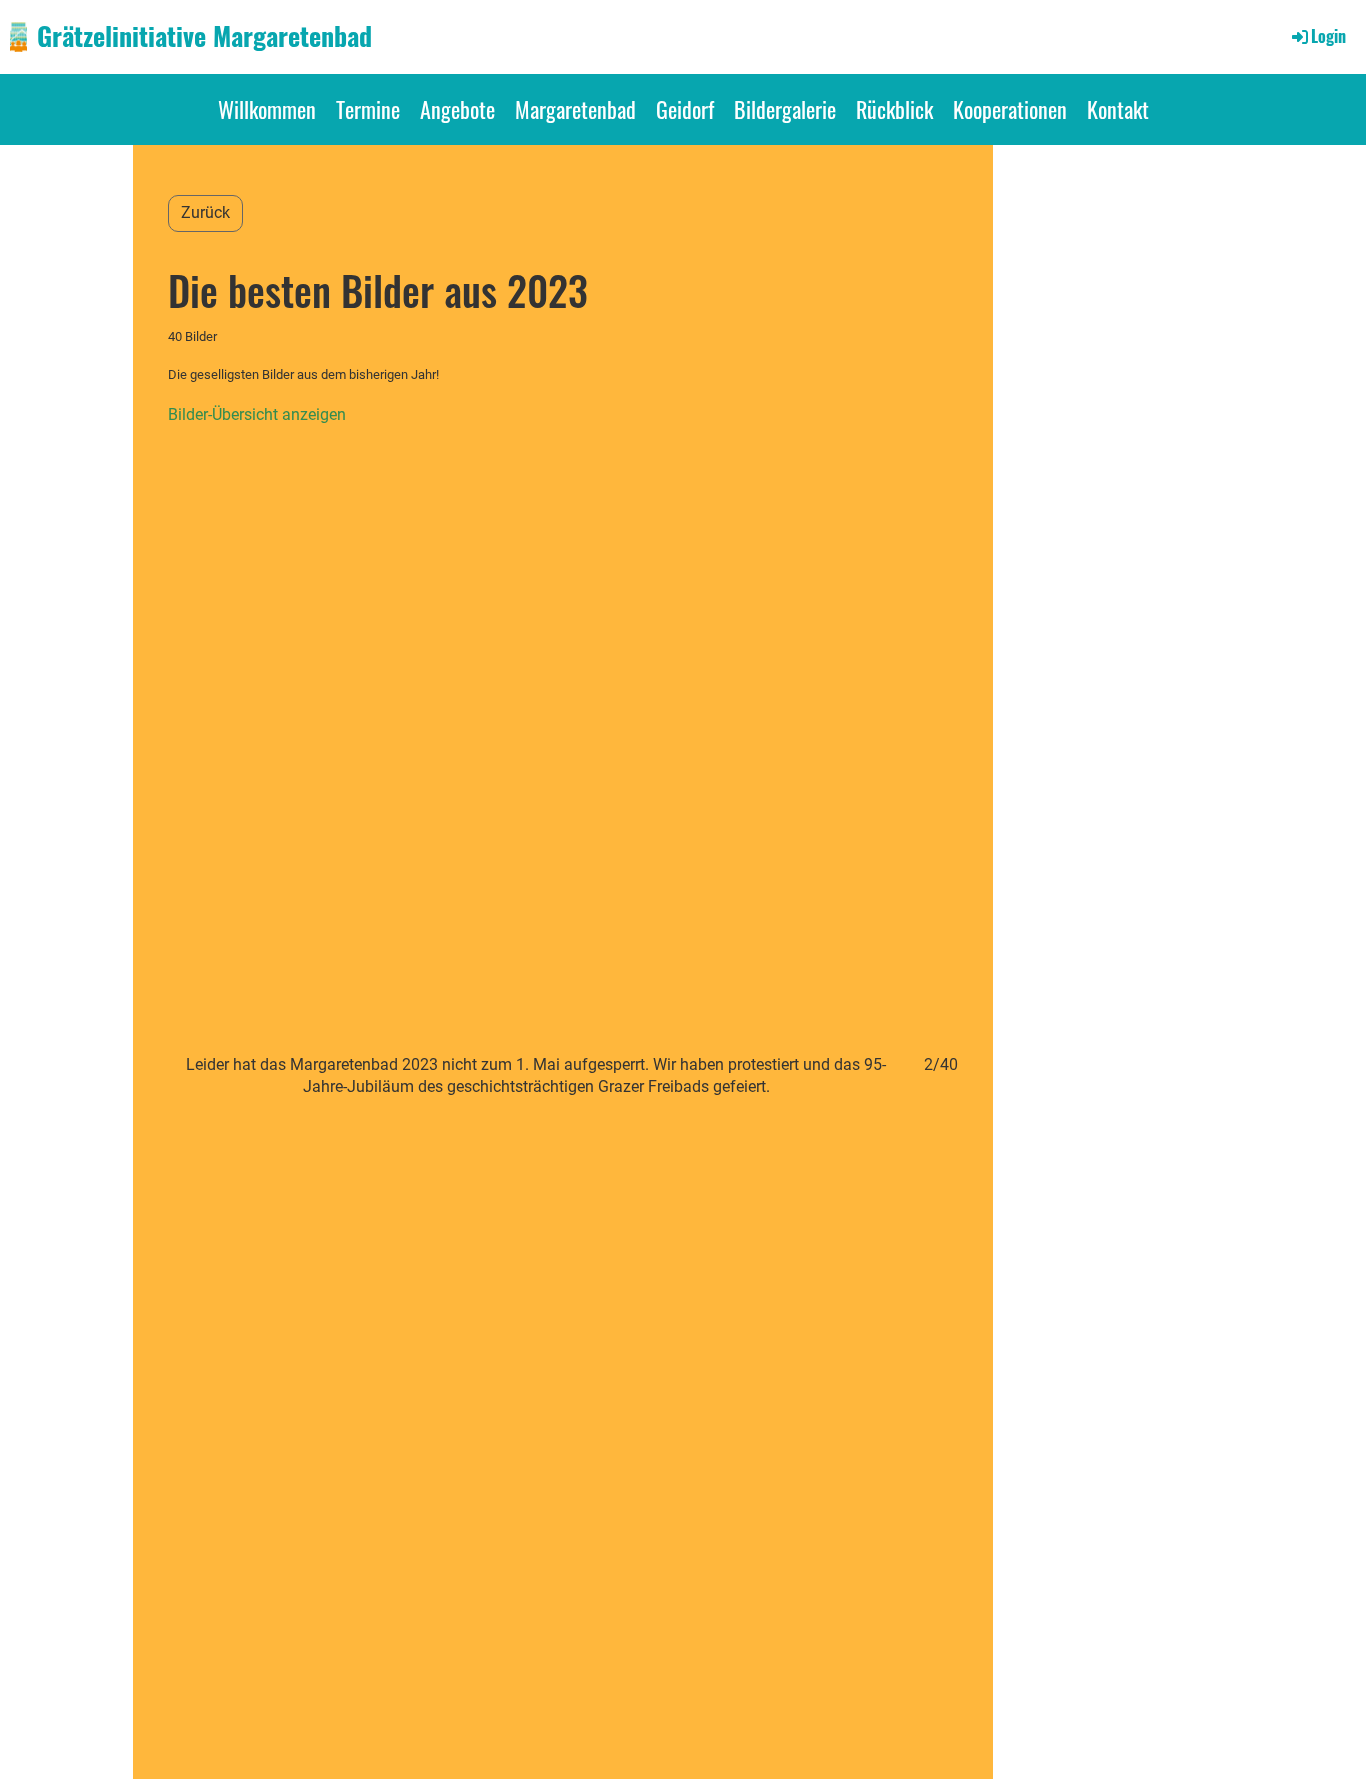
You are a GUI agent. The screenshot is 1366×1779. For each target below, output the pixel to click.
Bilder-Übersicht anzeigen (257, 414)
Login (1328, 36)
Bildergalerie (785, 109)
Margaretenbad (575, 109)
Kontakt (1118, 109)
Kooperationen (1010, 109)
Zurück (205, 212)
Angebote (457, 109)
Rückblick (894, 109)
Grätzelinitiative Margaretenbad (204, 36)
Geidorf (685, 109)
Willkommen (267, 109)
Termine (368, 109)
